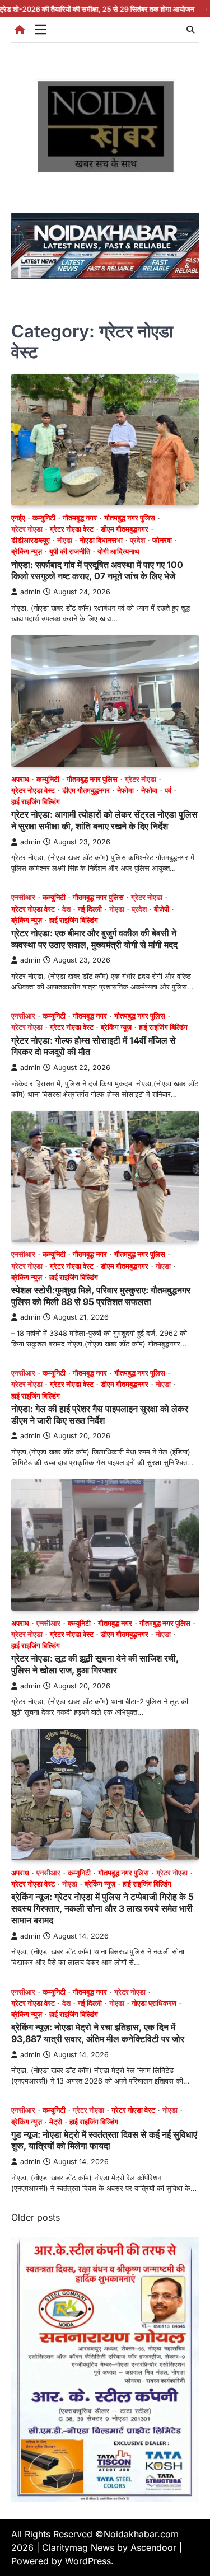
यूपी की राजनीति (70, 552)
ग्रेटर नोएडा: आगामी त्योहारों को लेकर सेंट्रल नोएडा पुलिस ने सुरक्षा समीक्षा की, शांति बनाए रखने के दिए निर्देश (104, 820)
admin (30, 592)
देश (66, 909)
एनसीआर (23, 897)
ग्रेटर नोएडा (27, 529)
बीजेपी (162, 909)
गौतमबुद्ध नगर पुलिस (130, 518)
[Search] (190, 30)
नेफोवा (149, 790)
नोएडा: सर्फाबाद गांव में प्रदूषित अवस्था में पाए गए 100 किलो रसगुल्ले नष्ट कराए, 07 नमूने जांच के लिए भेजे (97, 571)
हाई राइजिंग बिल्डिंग (36, 802)
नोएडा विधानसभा (101, 540)
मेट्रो (56, 2122)
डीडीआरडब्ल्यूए (31, 540)
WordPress (88, 2561)
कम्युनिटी (44, 518)
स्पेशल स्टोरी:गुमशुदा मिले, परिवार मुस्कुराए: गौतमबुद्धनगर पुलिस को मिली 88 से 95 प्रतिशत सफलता (101, 1296)
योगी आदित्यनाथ (118, 552)
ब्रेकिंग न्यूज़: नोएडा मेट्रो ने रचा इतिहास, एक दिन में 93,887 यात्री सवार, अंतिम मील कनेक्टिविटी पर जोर (98, 2033)
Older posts (36, 2217)
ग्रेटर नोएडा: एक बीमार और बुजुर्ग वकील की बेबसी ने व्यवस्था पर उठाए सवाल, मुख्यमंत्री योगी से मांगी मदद (94, 939)
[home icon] (20, 30)
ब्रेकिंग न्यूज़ (27, 552)
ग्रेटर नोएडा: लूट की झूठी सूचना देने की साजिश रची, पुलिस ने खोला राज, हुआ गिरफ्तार (95, 1664)
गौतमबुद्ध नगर (80, 518)
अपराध (20, 779)
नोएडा (65, 540)
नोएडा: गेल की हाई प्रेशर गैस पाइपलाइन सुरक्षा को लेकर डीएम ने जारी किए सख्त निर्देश (100, 1414)
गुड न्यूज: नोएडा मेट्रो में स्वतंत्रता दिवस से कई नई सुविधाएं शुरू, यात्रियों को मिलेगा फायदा (104, 2140)
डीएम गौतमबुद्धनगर (125, 529)
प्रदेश (137, 540)
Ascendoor (153, 2547)
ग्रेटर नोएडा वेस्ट (72, 529)
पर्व (168, 790)
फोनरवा (162, 540)
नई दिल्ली (90, 909)
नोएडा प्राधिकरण (154, 2003)
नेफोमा (125, 790)
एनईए (18, 518)
